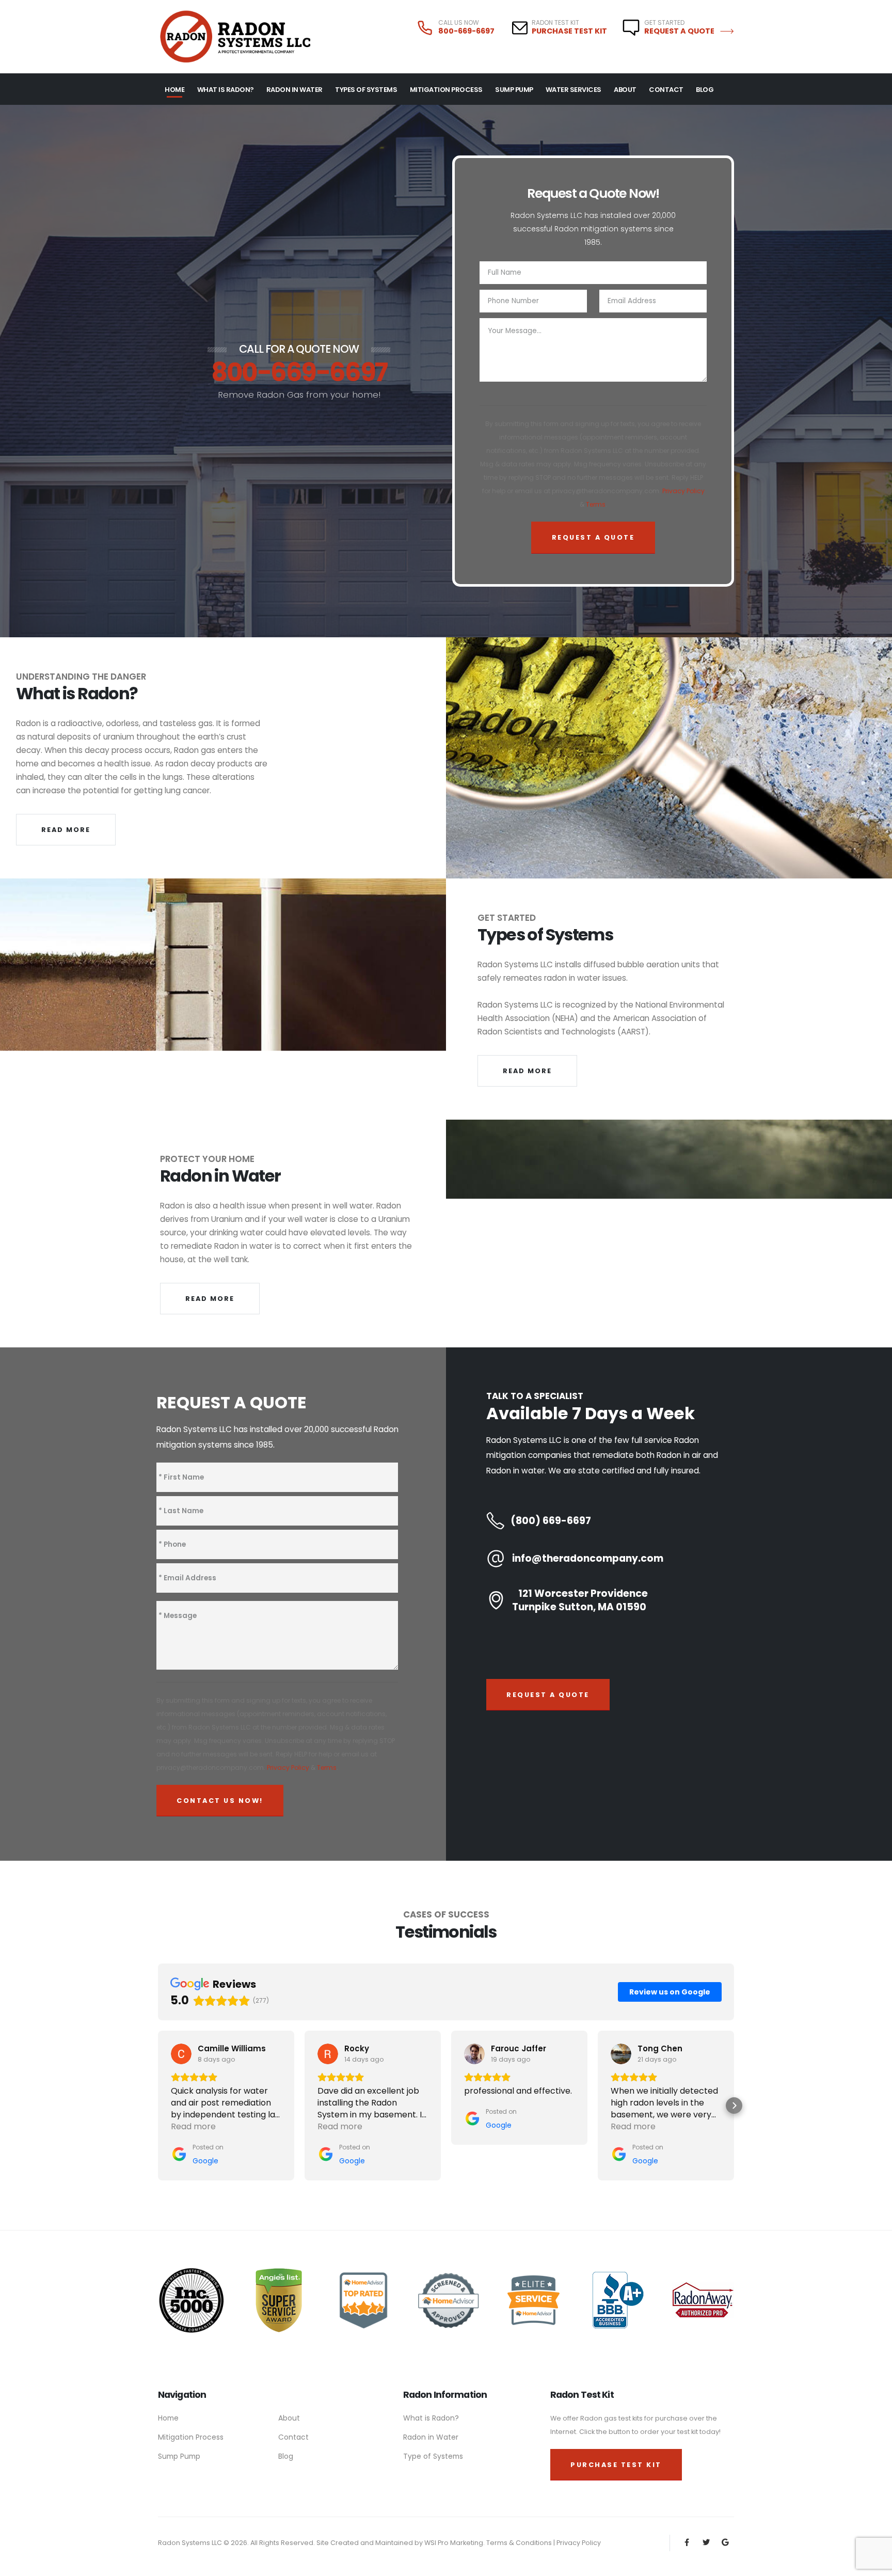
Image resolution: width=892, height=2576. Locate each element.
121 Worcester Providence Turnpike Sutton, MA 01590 (580, 1600)
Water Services (574, 90)
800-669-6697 (466, 31)
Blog (705, 90)
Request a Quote (680, 31)
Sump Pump (514, 90)
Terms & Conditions (520, 2543)
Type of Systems (433, 2456)
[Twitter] (706, 2543)
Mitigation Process (446, 90)
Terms (596, 504)
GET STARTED (664, 23)
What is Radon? (226, 90)
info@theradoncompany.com (588, 1559)
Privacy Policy (683, 491)
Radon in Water (431, 2437)
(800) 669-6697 (551, 1521)
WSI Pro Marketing (454, 2543)
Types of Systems (366, 90)
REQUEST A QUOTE (548, 1695)
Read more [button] (193, 2126)
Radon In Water (294, 90)
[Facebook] (687, 2543)
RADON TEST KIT (555, 23)
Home (174, 90)
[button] (158, 2106)
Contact (666, 90)
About (625, 90)
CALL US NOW (459, 23)
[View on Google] (181, 2054)
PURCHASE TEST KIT (569, 31)
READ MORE (66, 830)
